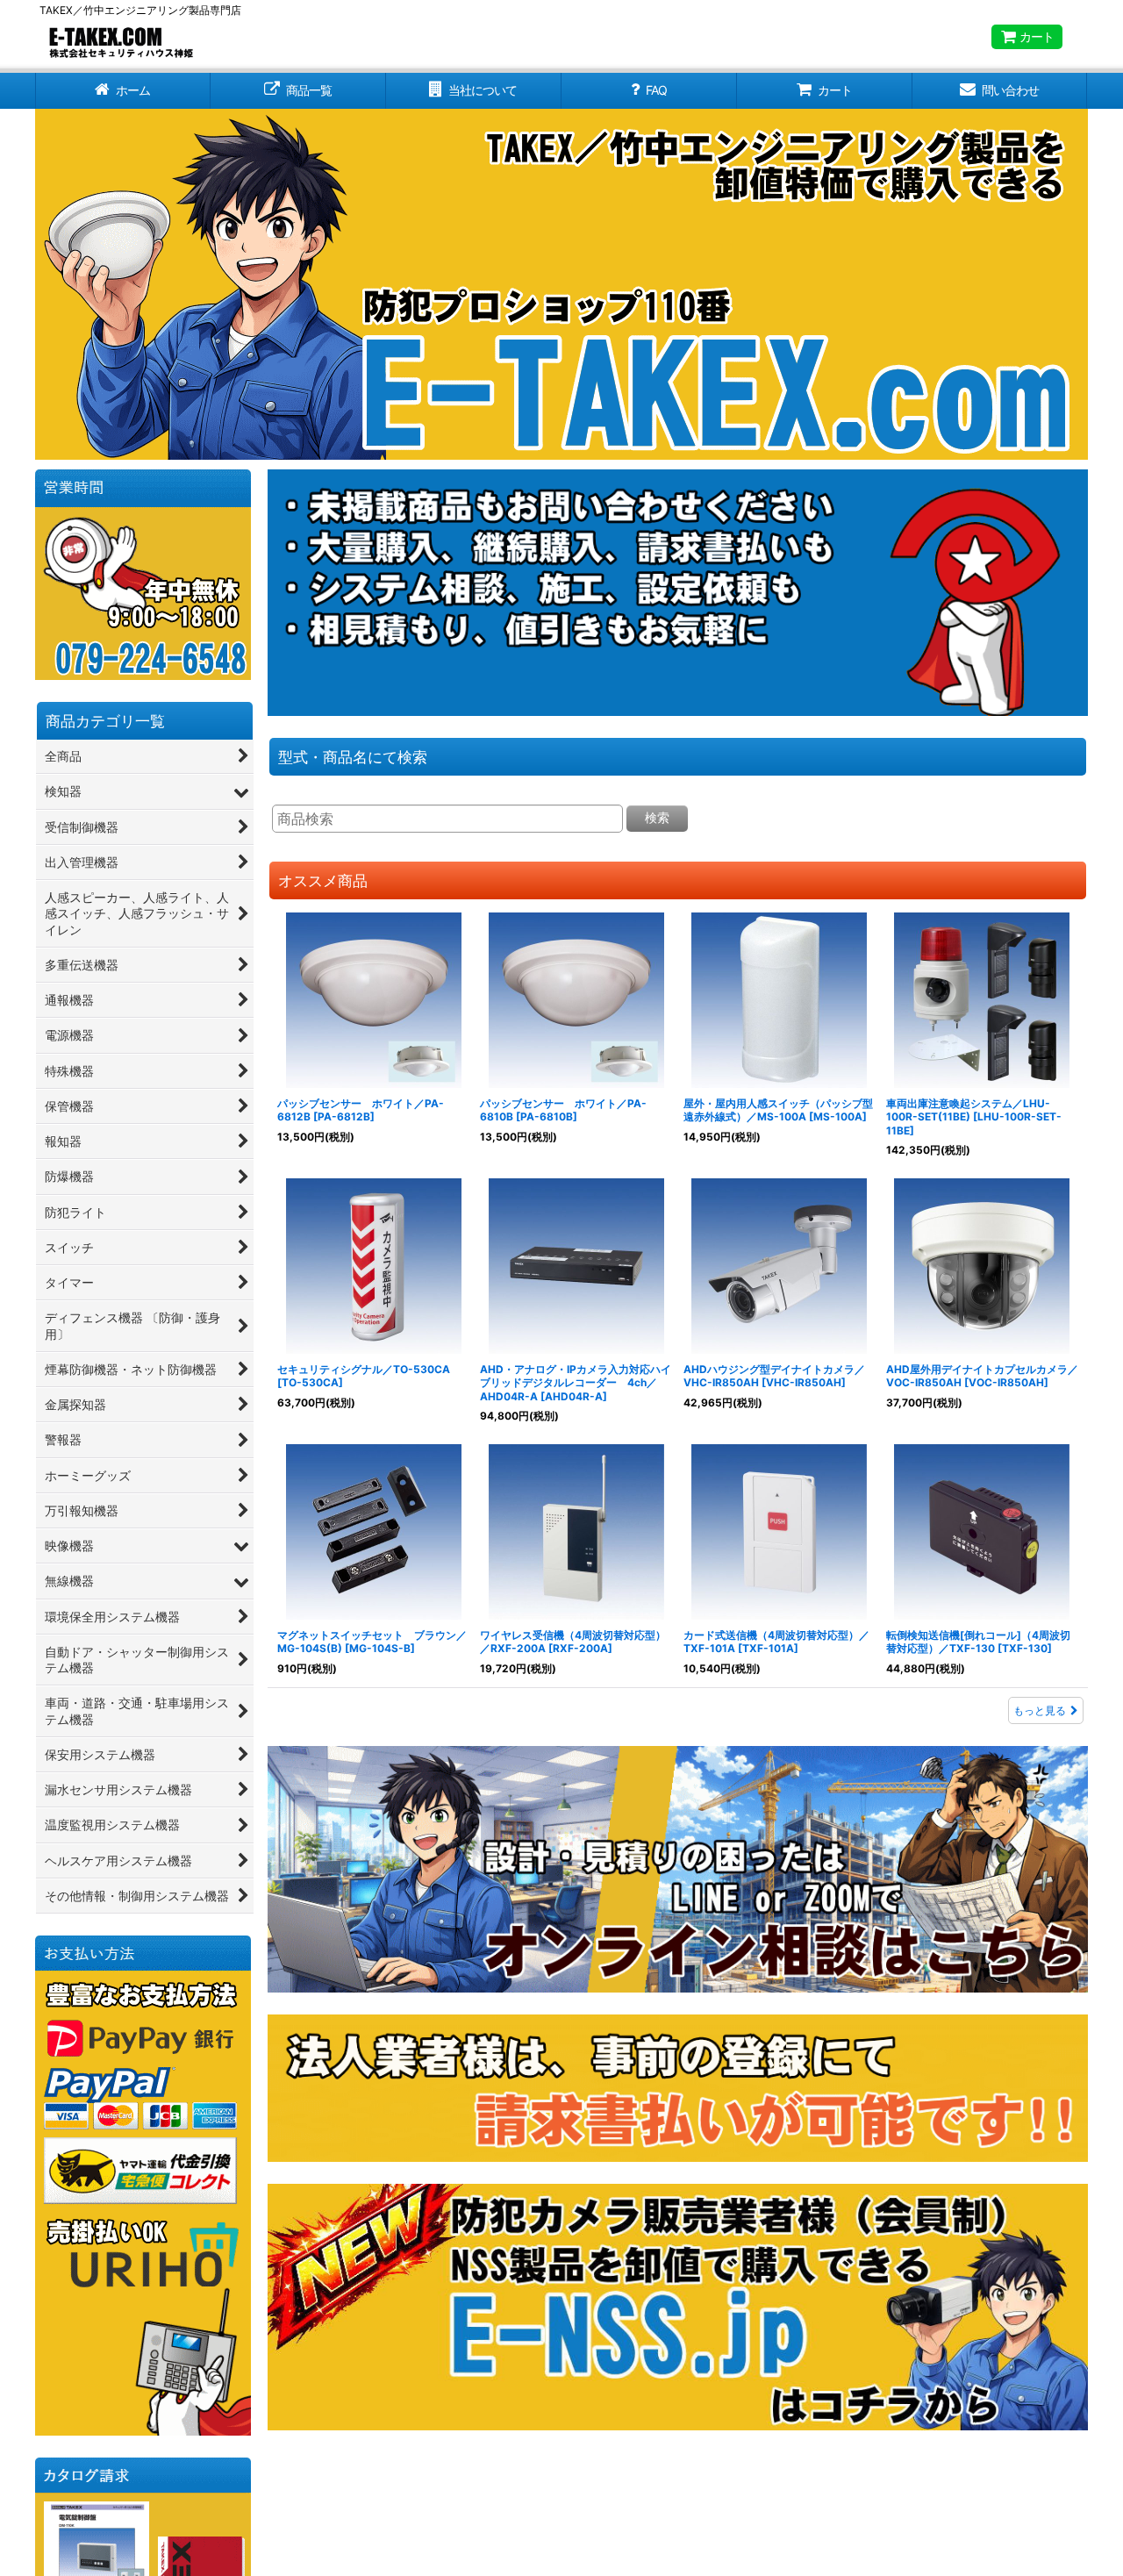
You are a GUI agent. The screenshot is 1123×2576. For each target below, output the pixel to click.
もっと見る (1040, 1710)
